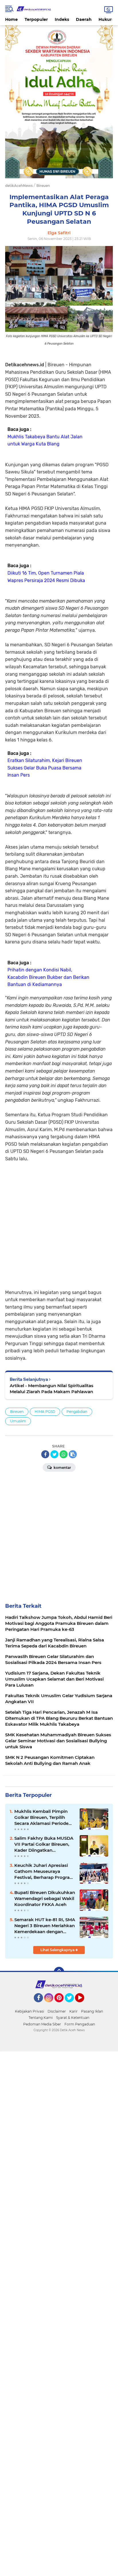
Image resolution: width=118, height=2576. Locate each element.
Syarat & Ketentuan (73, 2018)
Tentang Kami (41, 2018)
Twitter (72, 2005)
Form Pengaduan (80, 2024)
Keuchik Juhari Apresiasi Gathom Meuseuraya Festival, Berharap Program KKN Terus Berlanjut (44, 1871)
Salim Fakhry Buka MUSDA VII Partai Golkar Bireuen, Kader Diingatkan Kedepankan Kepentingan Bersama (44, 1844)
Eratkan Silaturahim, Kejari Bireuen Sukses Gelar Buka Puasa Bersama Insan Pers (45, 768)
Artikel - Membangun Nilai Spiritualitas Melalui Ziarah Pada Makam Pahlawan (52, 1389)
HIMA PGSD (45, 1412)
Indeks (62, 19)
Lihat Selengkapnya (58, 1950)
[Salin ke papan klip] (73, 1454)
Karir (73, 2011)
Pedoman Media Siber (42, 2024)
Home (11, 19)
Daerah (84, 19)
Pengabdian (77, 1412)
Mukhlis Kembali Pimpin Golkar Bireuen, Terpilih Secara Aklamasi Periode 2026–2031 (41, 1817)
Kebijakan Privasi (29, 2011)
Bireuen (17, 1412)
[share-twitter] (54, 1454)
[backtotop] (59, 1972)
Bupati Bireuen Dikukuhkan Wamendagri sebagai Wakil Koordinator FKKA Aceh (45, 1898)
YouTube (83, 2005)
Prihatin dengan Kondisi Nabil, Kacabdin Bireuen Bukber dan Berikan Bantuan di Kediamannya (48, 977)
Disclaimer (57, 2011)
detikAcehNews (19, 186)
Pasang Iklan (92, 2011)
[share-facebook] (45, 1454)
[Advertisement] (59, 1221)
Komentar (62, 1468)
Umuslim (18, 1421)
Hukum (106, 19)
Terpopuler (36, 19)
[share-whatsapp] (64, 1454)
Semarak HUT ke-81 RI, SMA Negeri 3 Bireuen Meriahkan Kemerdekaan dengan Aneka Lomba (45, 1926)
